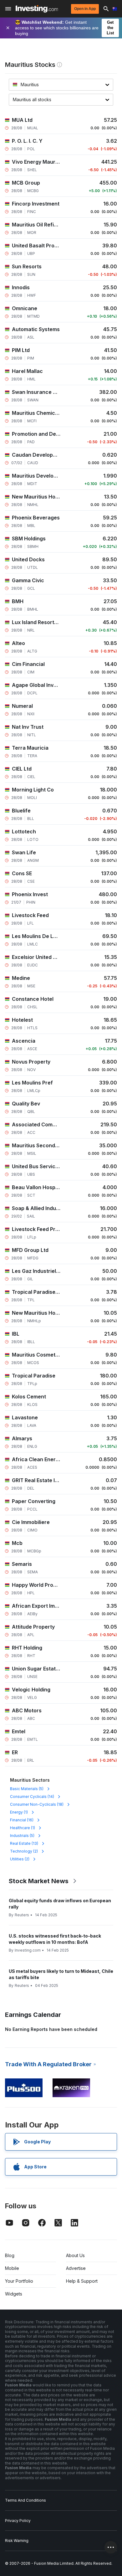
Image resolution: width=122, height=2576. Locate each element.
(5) (27, 1789)
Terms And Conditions (25, 2500)
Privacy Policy (18, 2521)
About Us (75, 2255)
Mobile (12, 2268)
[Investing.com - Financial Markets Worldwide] (37, 9)
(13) (24, 1843)
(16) (22, 1820)
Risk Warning (17, 2541)
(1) (19, 1812)
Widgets (14, 2294)
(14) (32, 1797)
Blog (10, 2255)
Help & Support (82, 2281)
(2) (24, 1851)
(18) (37, 1804)
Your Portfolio (19, 2281)
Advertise (76, 2268)
